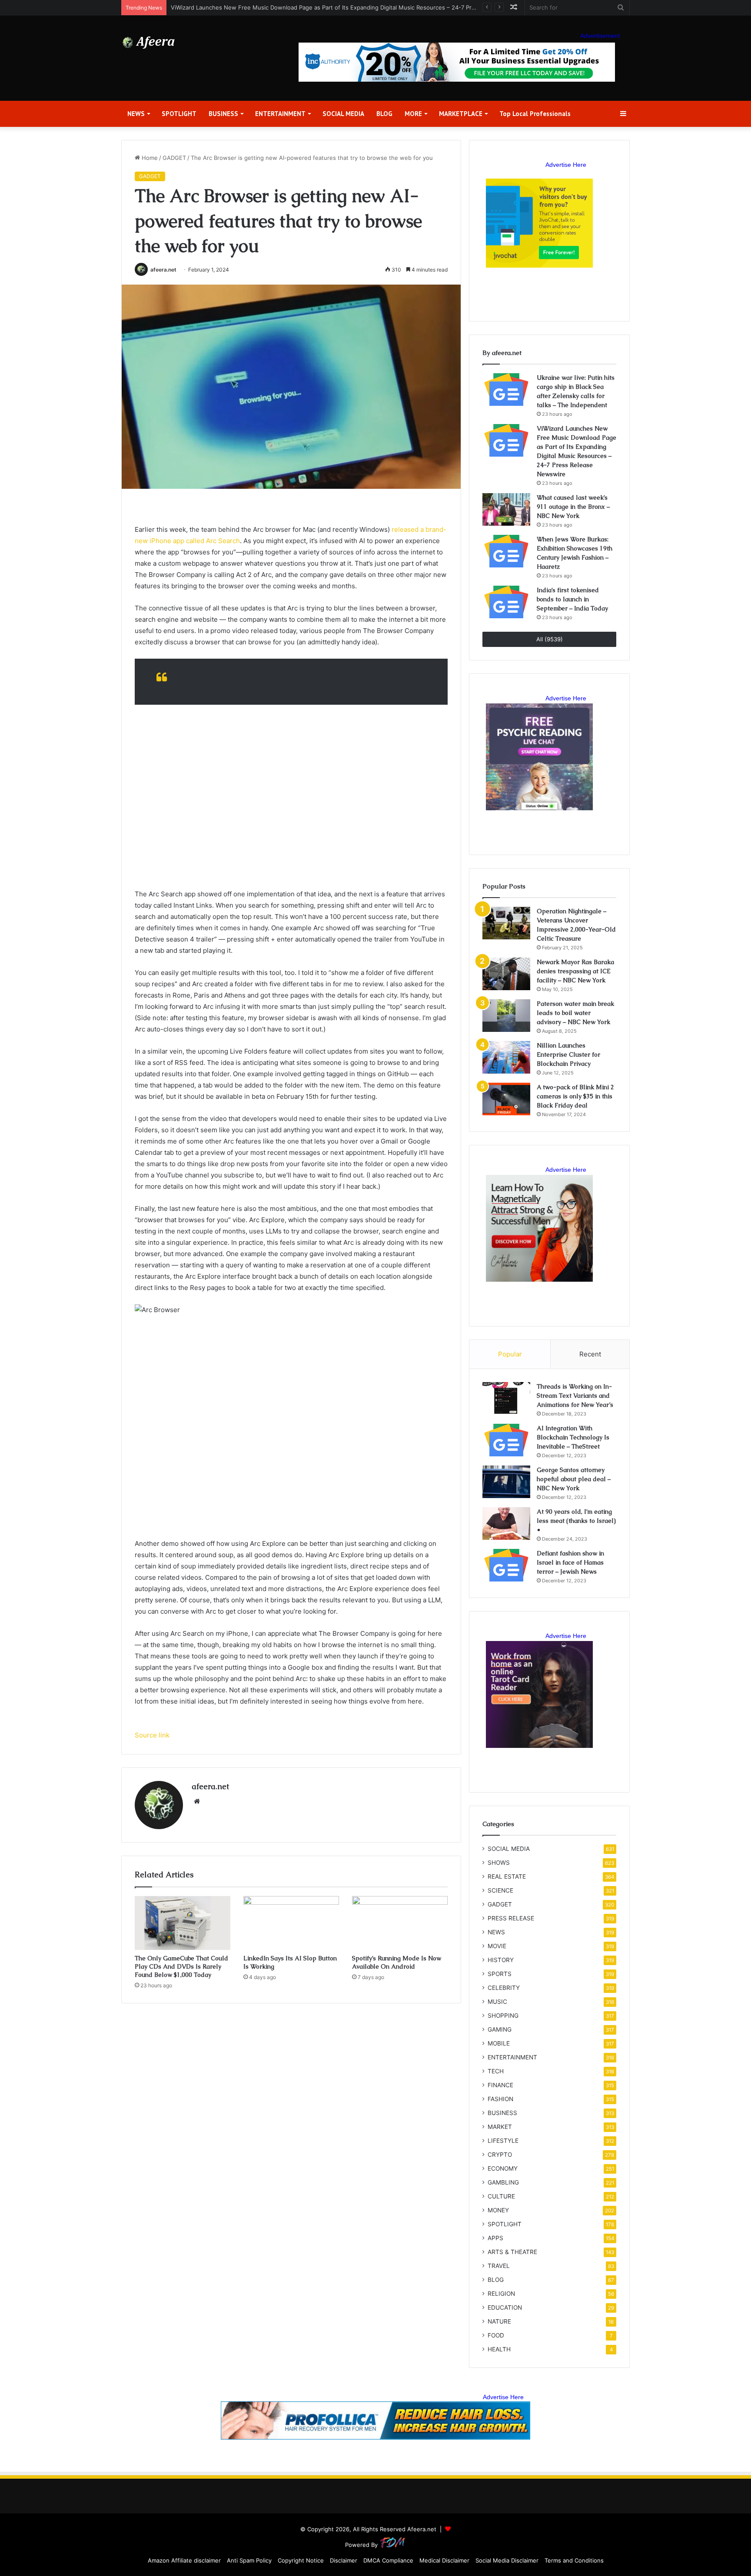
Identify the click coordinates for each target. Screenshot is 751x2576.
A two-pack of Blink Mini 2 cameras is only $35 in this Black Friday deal (575, 1096)
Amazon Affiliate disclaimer (184, 2560)
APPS (495, 2238)
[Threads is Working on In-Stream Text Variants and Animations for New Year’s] (506, 1398)
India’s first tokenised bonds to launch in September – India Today (572, 599)
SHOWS (499, 1863)
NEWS (136, 114)
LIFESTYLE (503, 2141)
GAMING (500, 2029)
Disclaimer (344, 2560)
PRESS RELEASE (511, 1918)
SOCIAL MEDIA (343, 114)
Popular (510, 1354)
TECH (496, 2071)
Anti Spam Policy (249, 2560)
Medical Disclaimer (444, 2560)
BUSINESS (223, 114)
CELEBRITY (504, 1988)
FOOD (496, 2335)
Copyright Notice (301, 2560)
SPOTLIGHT (179, 114)
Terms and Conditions (574, 2560)
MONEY (498, 2210)
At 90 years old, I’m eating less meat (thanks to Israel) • (576, 1521)
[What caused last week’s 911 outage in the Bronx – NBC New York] (506, 509)
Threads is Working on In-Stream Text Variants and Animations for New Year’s (575, 1396)
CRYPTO (500, 2155)
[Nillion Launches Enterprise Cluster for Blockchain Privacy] (506, 1057)
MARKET (500, 2127)
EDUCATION (505, 2307)
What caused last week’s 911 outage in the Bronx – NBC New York (573, 507)
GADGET (174, 158)
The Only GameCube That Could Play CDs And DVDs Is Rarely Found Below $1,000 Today (181, 1966)
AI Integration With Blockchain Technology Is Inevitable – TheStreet (573, 1437)
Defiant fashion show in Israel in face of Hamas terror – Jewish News (570, 1562)
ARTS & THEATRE (512, 2252)
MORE (413, 114)
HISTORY (501, 1960)
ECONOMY (503, 2168)
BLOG (384, 114)
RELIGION (501, 2294)
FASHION (500, 2099)
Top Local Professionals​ (535, 114)
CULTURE (501, 2196)
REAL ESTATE (507, 1876)
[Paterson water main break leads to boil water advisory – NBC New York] (506, 1016)
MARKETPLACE (461, 114)
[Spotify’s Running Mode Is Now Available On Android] (400, 1923)
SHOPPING (503, 2016)
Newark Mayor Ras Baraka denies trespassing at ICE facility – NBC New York (575, 971)
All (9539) (550, 639)
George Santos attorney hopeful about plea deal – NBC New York (574, 1479)
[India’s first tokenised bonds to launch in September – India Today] (506, 602)
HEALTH (499, 2349)
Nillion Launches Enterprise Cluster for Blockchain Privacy (568, 1054)
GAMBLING (503, 2182)
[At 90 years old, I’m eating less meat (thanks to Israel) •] (506, 1523)
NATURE (499, 2321)
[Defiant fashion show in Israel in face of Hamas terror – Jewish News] (506, 1565)
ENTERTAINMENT (280, 114)
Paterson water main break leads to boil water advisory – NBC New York (575, 1013)
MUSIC (497, 2002)
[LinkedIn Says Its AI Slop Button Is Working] (291, 1923)
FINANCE (500, 2085)
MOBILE (499, 2043)
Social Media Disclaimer (507, 2560)
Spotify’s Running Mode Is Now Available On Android (397, 1962)
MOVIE (497, 1946)
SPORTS (500, 1974)
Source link (152, 1735)
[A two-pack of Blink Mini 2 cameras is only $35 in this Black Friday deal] (506, 1099)
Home (149, 158)
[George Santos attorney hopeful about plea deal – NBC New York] (506, 1482)
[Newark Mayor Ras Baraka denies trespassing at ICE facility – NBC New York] (506, 974)
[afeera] (149, 43)
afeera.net (163, 270)
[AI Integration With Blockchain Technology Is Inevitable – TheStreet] (506, 1440)
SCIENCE (500, 1890)
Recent (590, 1354)
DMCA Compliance (388, 2560)
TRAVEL (499, 2266)
